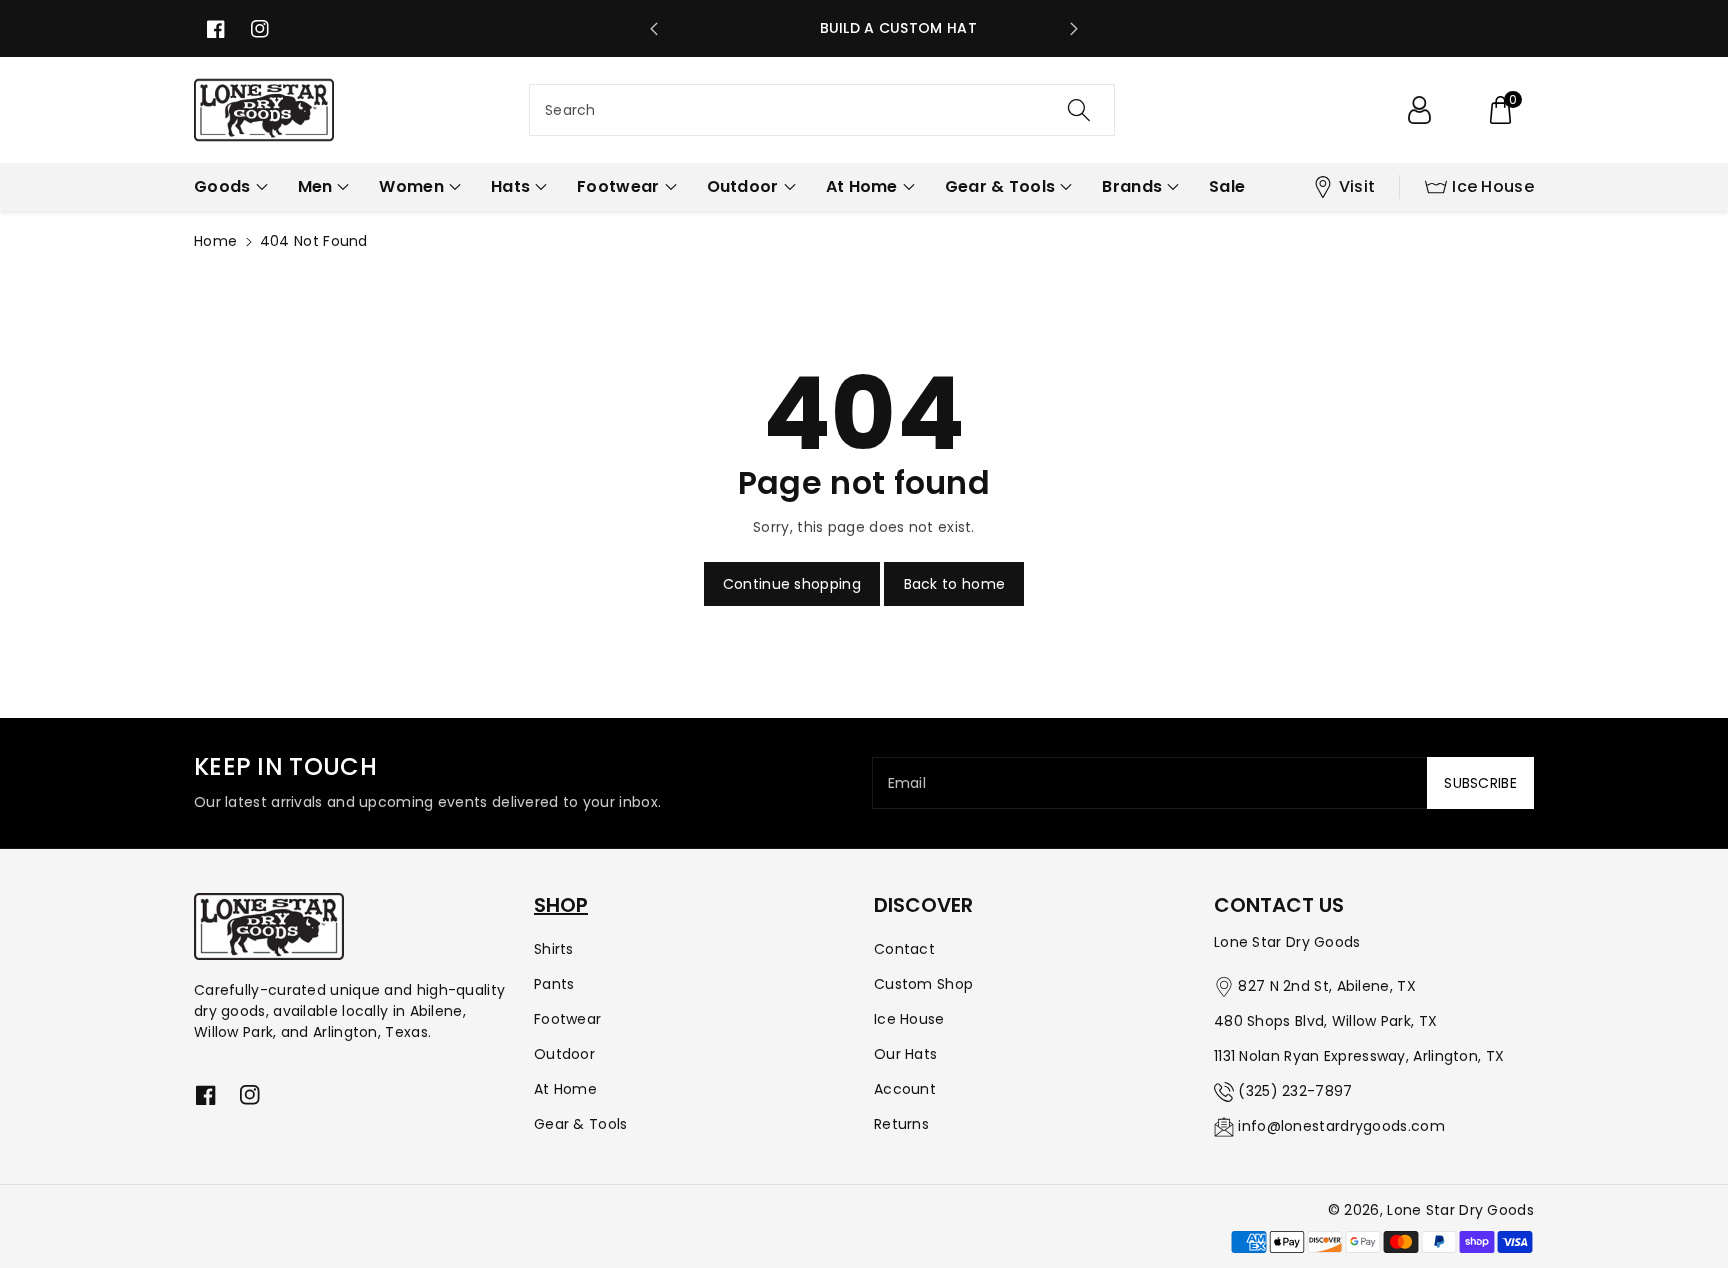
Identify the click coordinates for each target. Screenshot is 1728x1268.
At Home (565, 1089)
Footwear (567, 1019)
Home (215, 241)
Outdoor (564, 1054)
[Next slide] (1074, 29)
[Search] (1079, 110)
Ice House (1493, 186)
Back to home (955, 584)
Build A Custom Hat (864, 28)
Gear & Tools (581, 1124)
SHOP (561, 905)
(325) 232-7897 (1295, 1091)
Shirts (554, 949)
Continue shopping (792, 584)
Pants (554, 984)
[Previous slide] (654, 29)
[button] (1500, 110)
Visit (1357, 186)
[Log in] (1419, 110)
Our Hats (905, 1054)
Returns (901, 1124)
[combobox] (822, 110)
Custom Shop (923, 984)
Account (905, 1089)
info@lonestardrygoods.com (1341, 1126)
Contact (904, 949)
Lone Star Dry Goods (1460, 1210)
